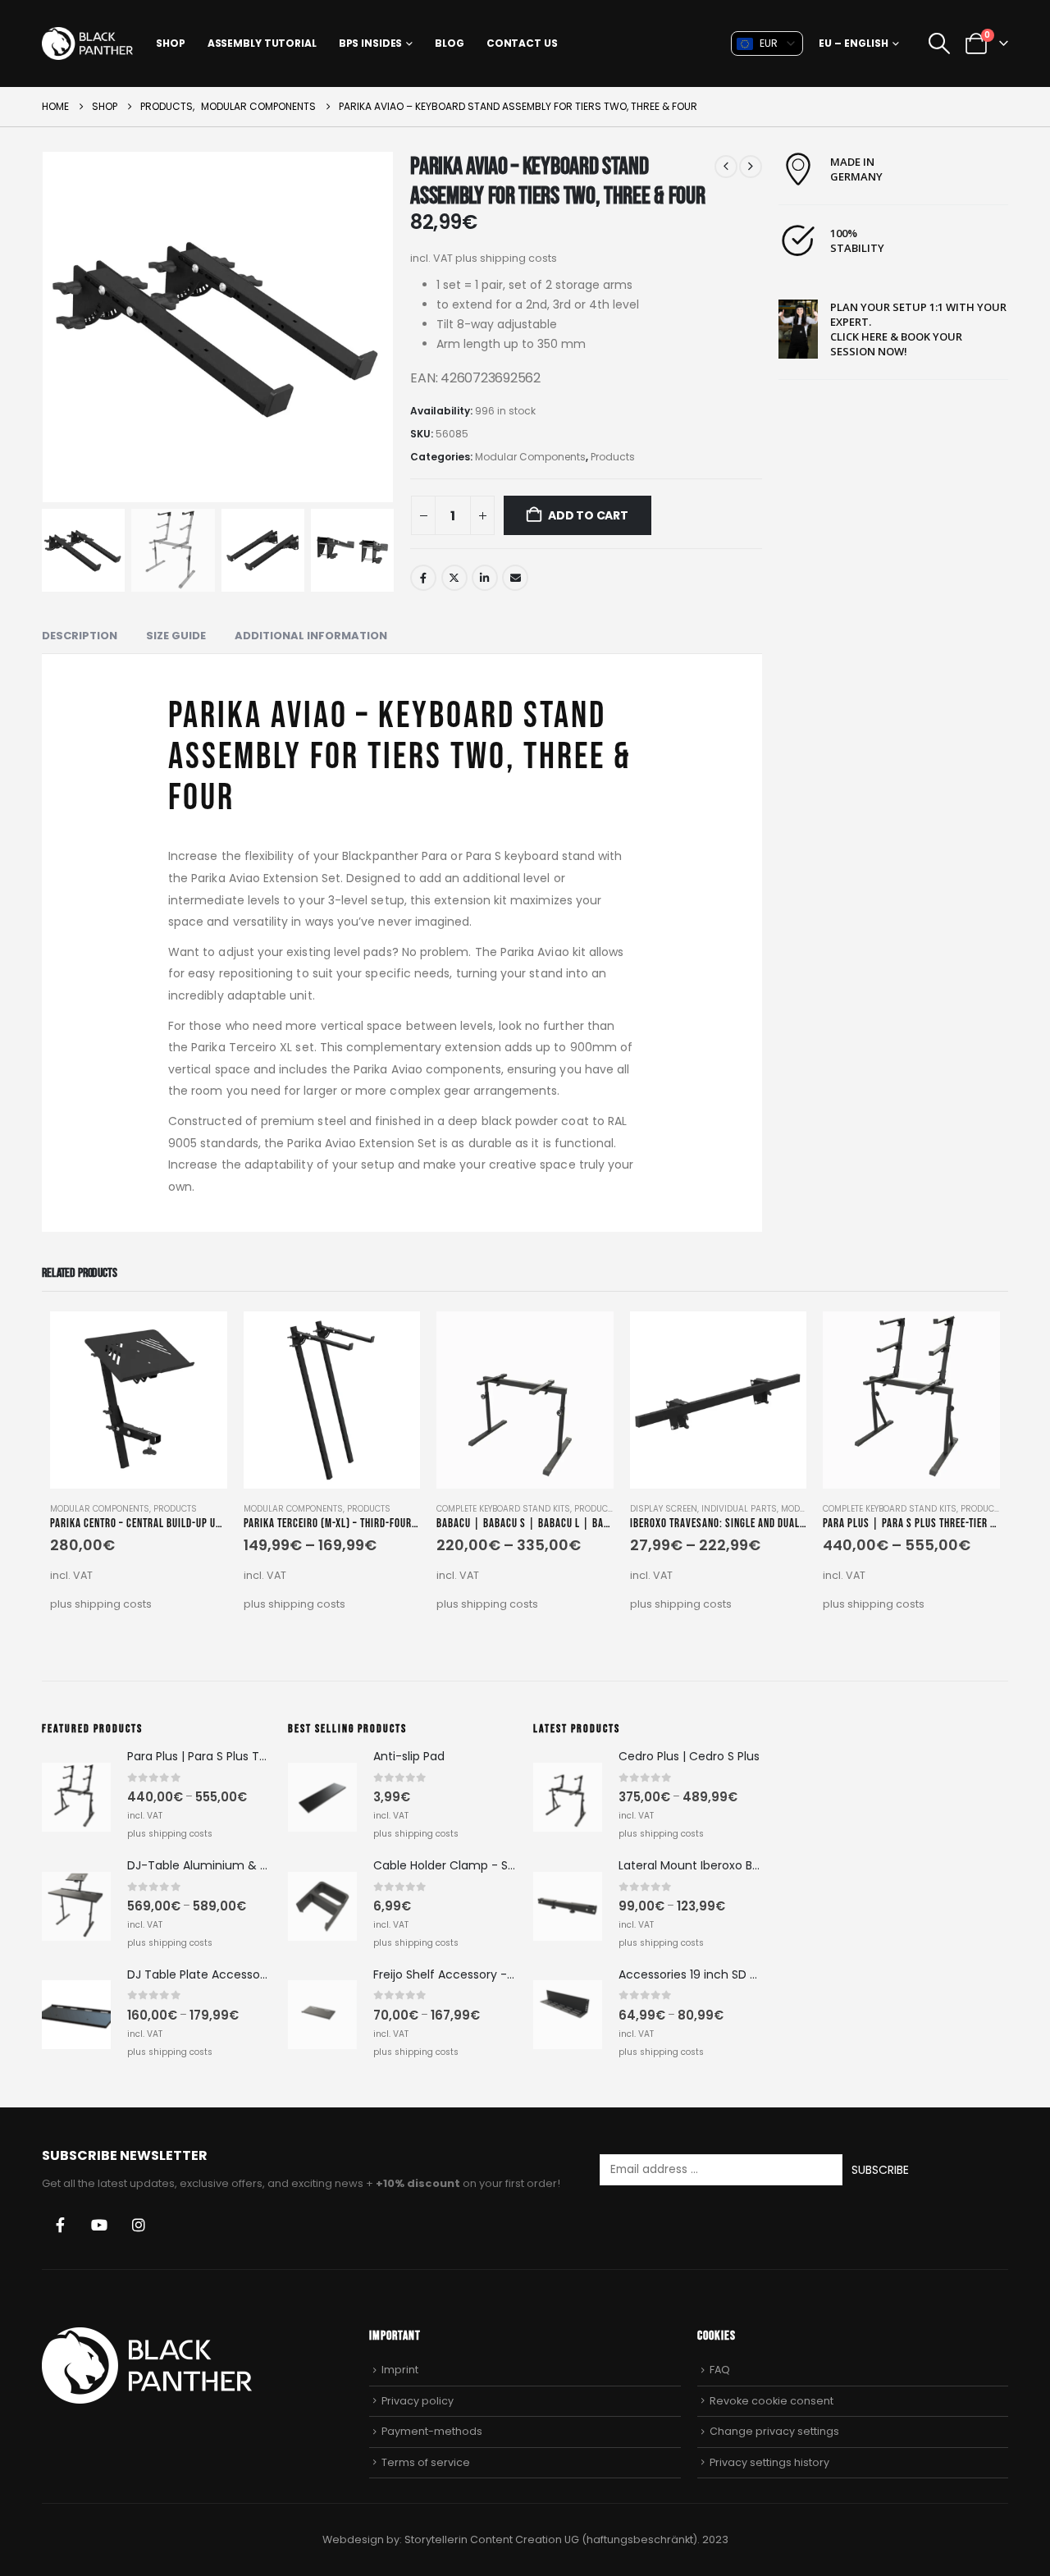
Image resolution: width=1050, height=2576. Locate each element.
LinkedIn (485, 578)
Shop (171, 43)
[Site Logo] (87, 43)
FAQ (720, 2370)
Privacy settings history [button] (769, 2462)
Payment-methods (432, 2431)
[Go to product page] (139, 1400)
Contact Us (522, 43)
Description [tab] (80, 636)
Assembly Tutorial (262, 43)
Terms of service (426, 2462)
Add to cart (588, 515)
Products (613, 457)
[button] (939, 43)
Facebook (423, 578)
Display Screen (664, 1509)
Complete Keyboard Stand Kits (503, 1509)
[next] (751, 167)
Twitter (454, 578)
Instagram (139, 2225)
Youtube (99, 2225)
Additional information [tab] (311, 636)
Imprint (400, 2370)
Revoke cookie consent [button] (772, 2401)
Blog (450, 43)
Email (515, 578)
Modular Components (530, 457)
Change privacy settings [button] (774, 2431)
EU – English (854, 43)
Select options (393, 1338)
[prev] (726, 167)
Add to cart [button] (200, 1338)
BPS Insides (371, 43)
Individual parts (739, 1509)
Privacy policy (418, 2401)
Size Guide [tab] (176, 636)
